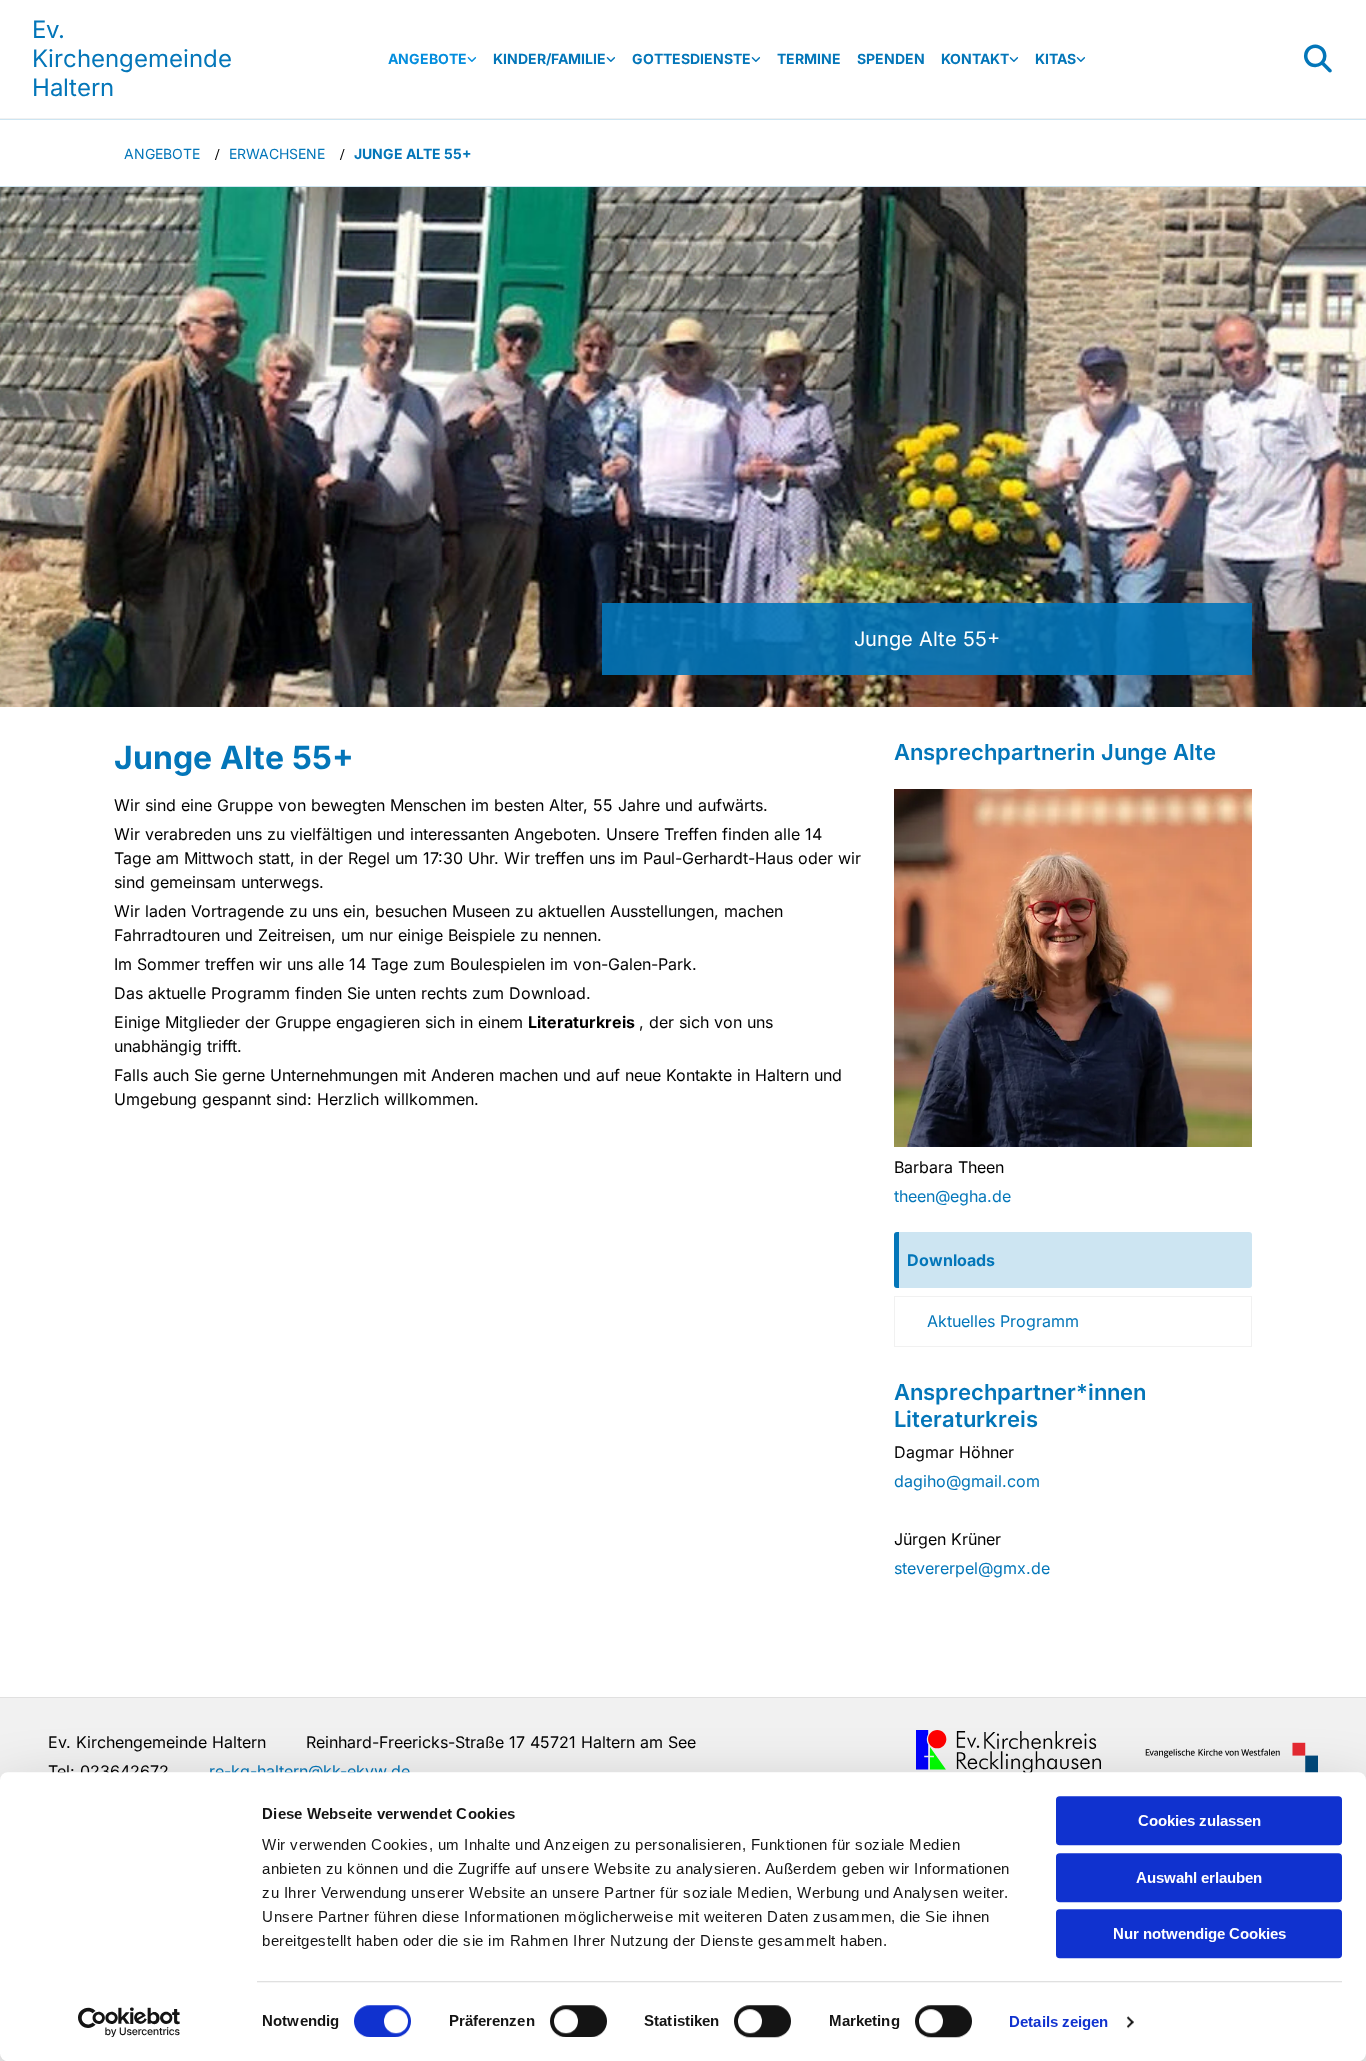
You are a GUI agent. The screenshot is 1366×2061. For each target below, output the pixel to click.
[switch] (578, 2021)
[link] (432, 59)
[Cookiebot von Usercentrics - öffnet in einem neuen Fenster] (129, 2022)
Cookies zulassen (1199, 1820)
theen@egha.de (952, 1196)
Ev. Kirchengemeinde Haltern (132, 58)
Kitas (1055, 58)
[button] (1073, 1260)
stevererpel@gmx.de (972, 1568)
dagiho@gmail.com (967, 1481)
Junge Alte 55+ (413, 153)
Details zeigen (1058, 2021)
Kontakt (975, 58)
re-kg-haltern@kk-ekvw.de (309, 1771)
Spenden (891, 58)
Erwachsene (277, 153)
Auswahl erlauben (1199, 1877)
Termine (809, 58)
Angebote (427, 58)
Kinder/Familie (549, 58)
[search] (1318, 59)
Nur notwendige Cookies (1199, 1933)
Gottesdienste (691, 58)
